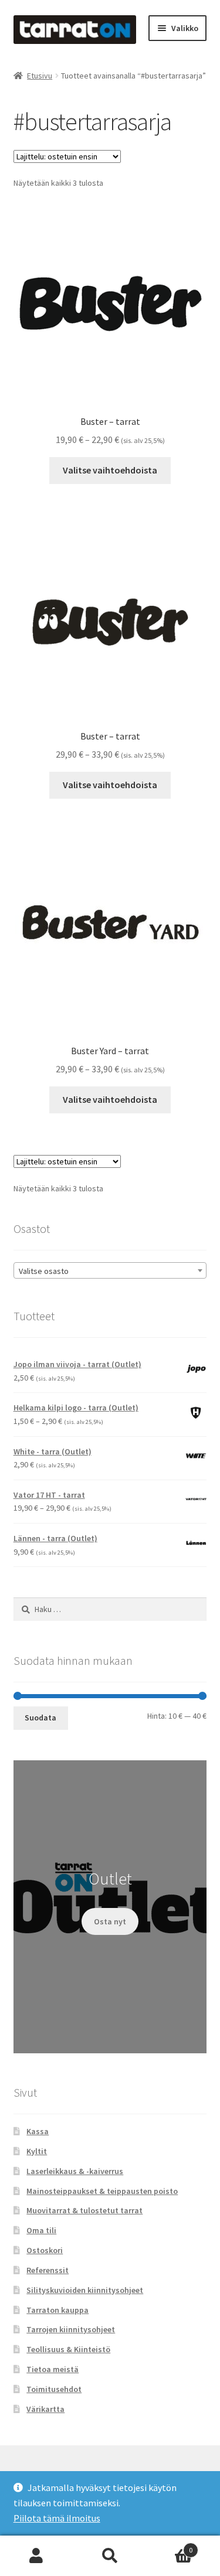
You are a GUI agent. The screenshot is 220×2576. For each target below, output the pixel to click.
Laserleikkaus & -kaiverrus (75, 2171)
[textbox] (110, 1271)
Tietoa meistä (53, 2369)
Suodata (40, 1718)
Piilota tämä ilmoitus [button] (57, 2518)
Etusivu (40, 76)
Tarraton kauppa (57, 2310)
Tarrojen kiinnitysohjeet (71, 2329)
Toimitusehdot (54, 2389)
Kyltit (37, 2151)
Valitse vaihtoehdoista (110, 470)
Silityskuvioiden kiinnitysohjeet (85, 2290)
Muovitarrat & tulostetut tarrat (84, 2210)
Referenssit (48, 2270)
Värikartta (45, 2409)
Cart (170, 2546)
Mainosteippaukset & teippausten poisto (102, 2191)
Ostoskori (45, 2250)
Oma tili (41, 2230)
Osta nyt (110, 1921)
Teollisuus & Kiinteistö (68, 2349)
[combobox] (110, 1270)
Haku (110, 2556)
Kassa (38, 2131)
